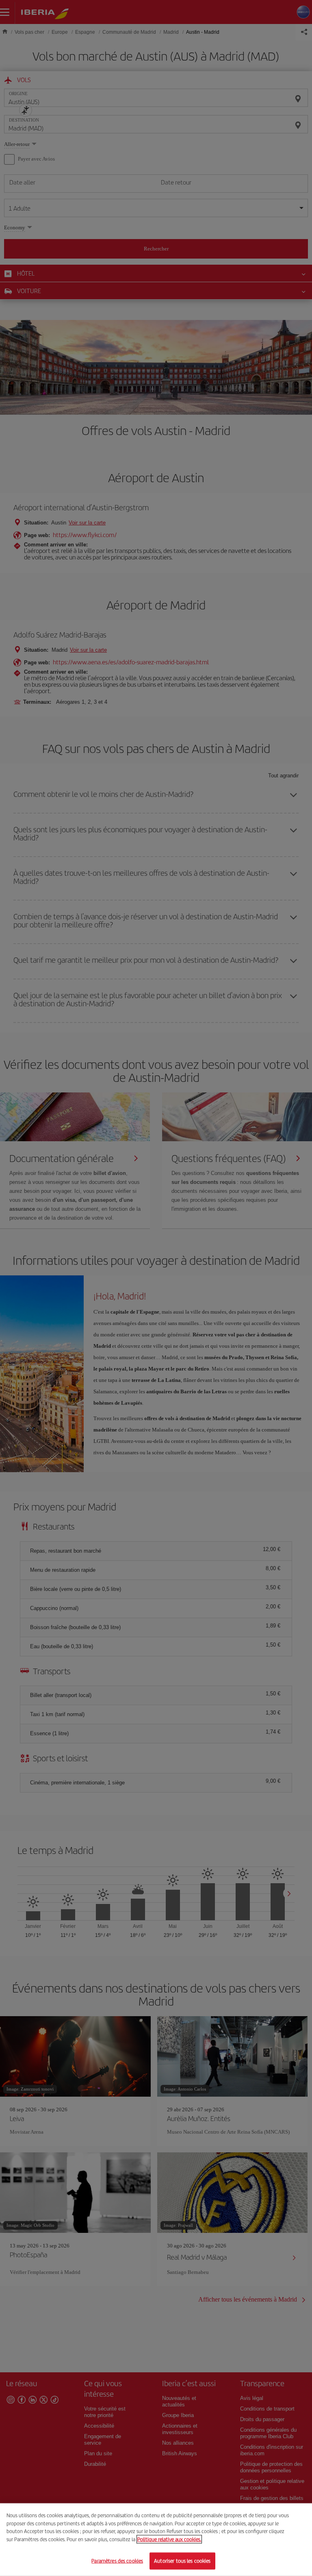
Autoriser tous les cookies (182, 2561)
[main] (156, 2540)
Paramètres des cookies (117, 2561)
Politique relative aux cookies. (169, 2539)
